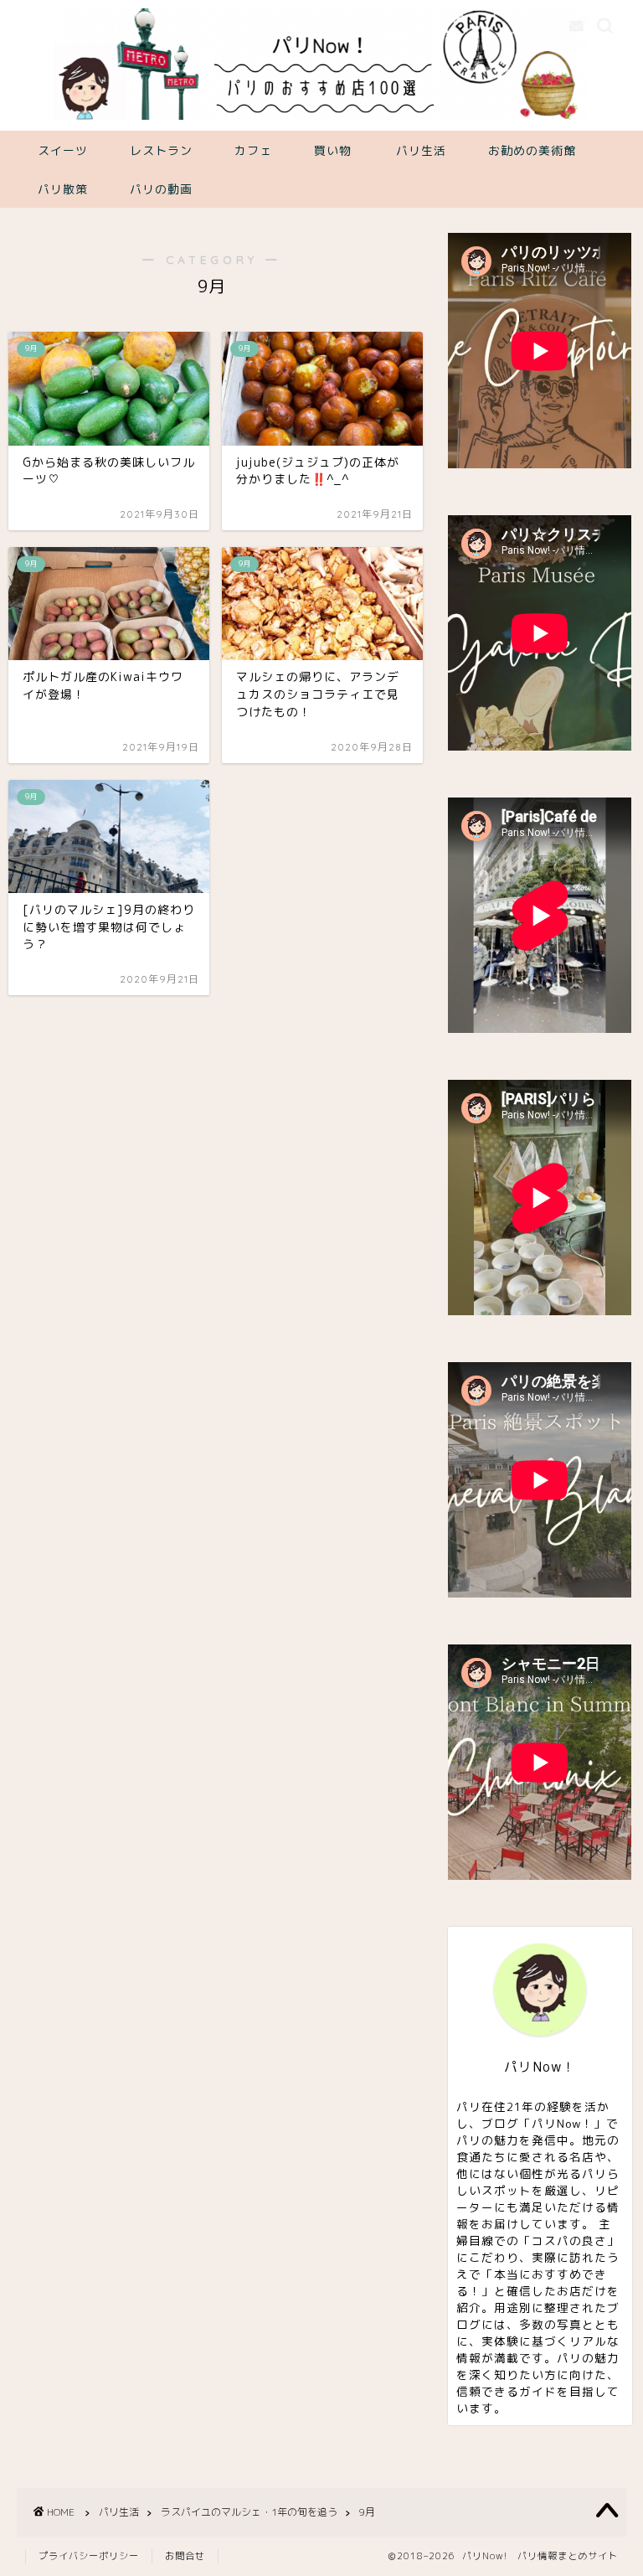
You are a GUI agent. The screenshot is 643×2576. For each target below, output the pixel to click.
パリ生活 (421, 151)
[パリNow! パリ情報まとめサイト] (322, 118)
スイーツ (63, 151)
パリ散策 (63, 189)
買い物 (333, 151)
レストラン (161, 151)
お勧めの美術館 (532, 151)
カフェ (253, 151)
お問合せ (185, 2556)
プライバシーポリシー (89, 2556)
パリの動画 (161, 189)
